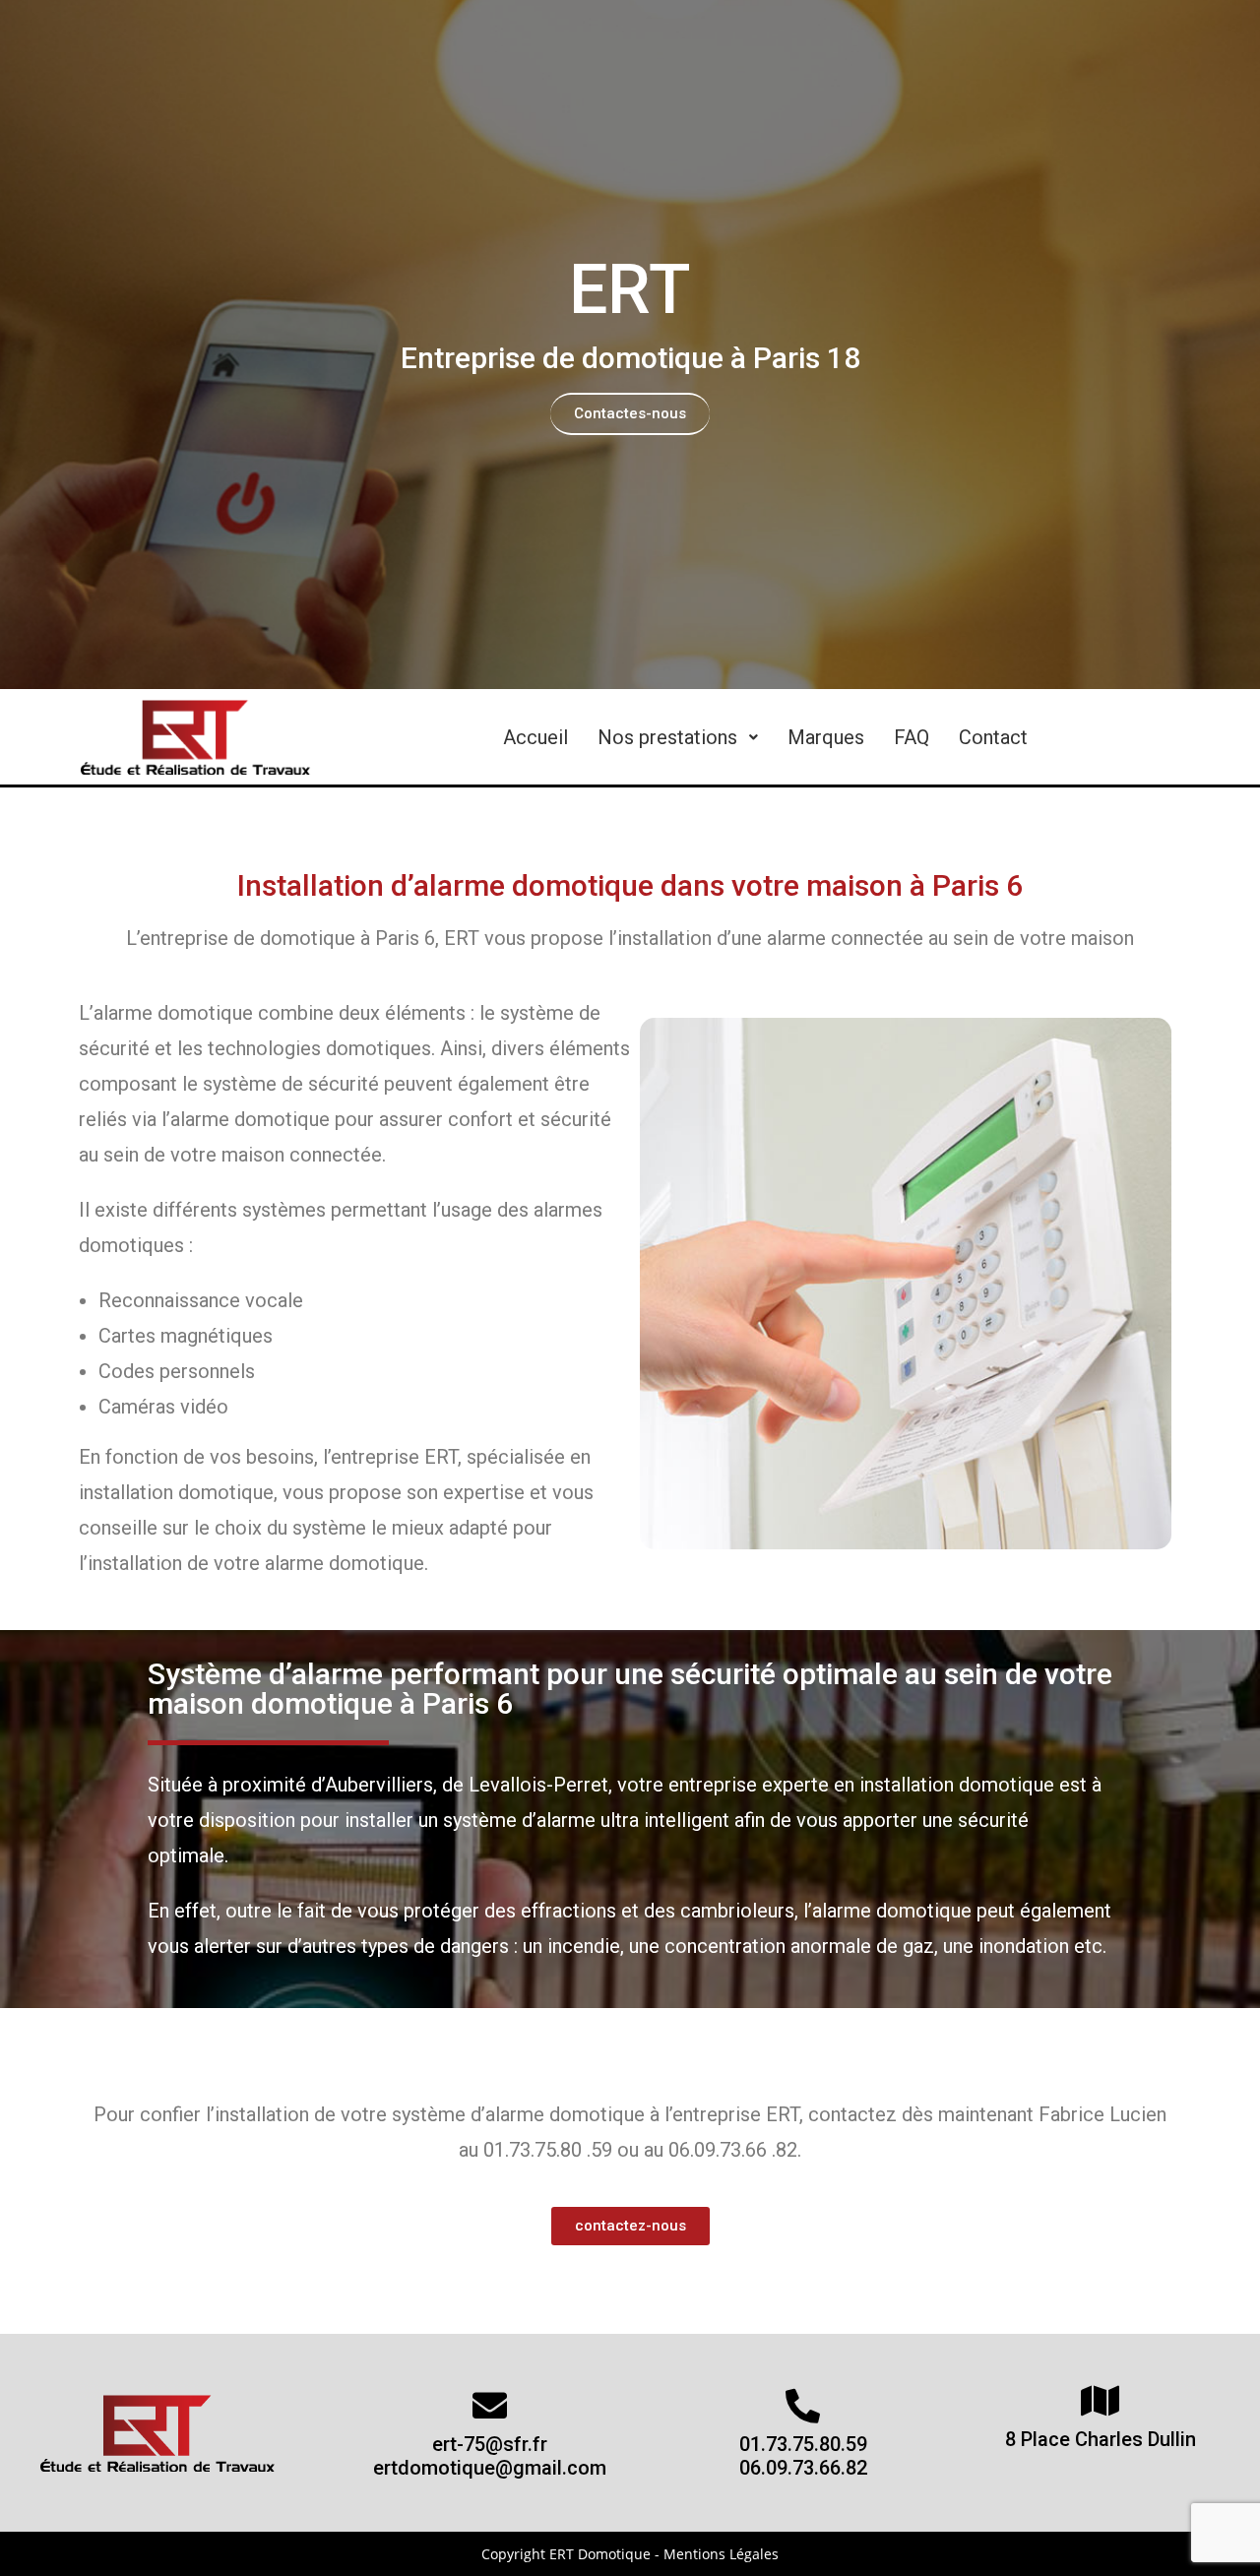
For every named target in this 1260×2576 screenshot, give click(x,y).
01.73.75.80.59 (803, 2444)
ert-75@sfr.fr (490, 2444)
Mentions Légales (721, 2554)
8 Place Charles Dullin (1101, 2439)
